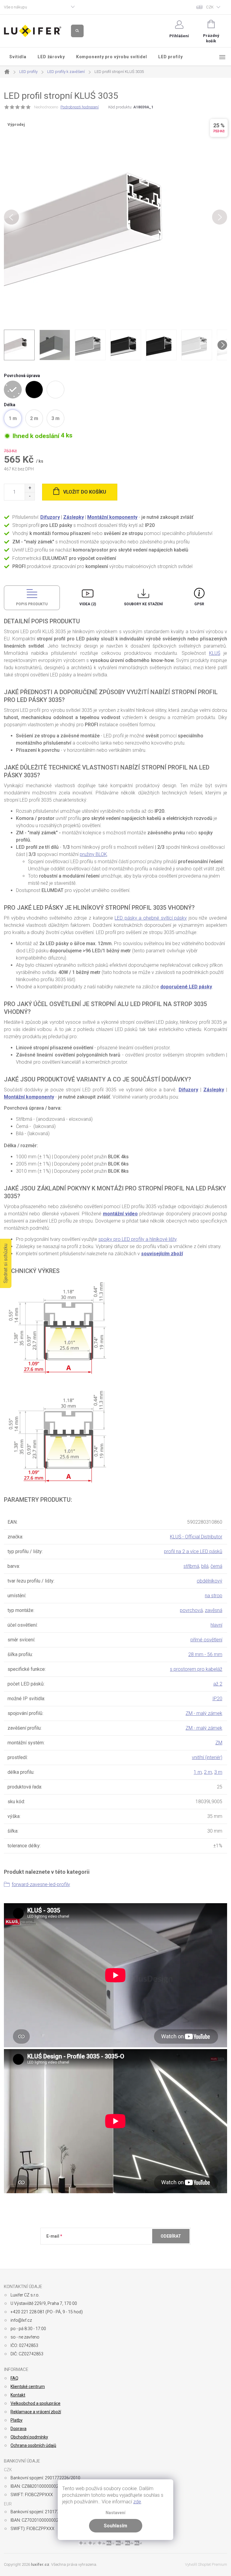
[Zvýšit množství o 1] (30, 488)
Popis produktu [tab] (32, 604)
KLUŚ (215, 653)
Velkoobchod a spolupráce (35, 2403)
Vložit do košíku (85, 492)
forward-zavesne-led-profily (41, 1884)
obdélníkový (209, 1581)
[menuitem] (18, 57)
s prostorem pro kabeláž (196, 1669)
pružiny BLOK (93, 854)
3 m (218, 1772)
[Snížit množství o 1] (30, 496)
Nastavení (115, 2513)
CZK (210, 7)
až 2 (218, 1684)
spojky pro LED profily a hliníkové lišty (137, 1239)
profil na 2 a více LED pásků (193, 1551)
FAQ (14, 2378)
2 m (208, 1772)
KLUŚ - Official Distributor (196, 1537)
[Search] (77, 31)
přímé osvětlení (206, 1640)
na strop (214, 1596)
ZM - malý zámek (204, 1713)
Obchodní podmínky (29, 2437)
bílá (205, 1566)
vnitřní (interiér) (207, 1757)
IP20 (217, 1699)
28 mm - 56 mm (205, 1654)
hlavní (216, 1625)
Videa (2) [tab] (88, 604)
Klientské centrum (28, 2387)
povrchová (191, 1610)
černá (216, 1566)
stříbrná (191, 1566)
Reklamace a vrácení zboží (36, 2412)
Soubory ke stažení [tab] (143, 604)
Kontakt (18, 2395)
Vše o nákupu (15, 7)
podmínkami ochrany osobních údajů (134, 2251)
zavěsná (214, 1610)
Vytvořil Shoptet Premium (206, 2564)
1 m (198, 1772)
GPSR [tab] (199, 604)
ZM (219, 1743)
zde (137, 2502)
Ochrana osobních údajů (33, 2445)
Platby (17, 2420)
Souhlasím (115, 2526)
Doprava (18, 2429)
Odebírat (171, 2236)
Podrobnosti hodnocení (80, 107)
